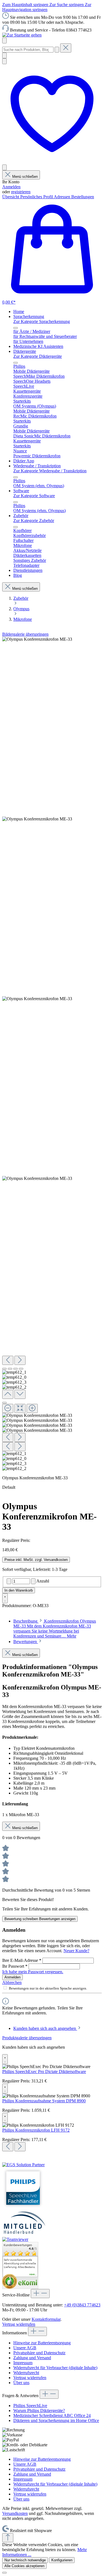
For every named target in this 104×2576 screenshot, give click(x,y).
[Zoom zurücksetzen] (20, 1408)
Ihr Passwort (15, 1966)
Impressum (23, 2363)
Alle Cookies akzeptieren (24, 2566)
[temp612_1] (37, 639)
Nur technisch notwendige (25, 2560)
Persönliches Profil (37, 197)
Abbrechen (12, 1982)
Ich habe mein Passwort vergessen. (33, 1972)
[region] (52, 1054)
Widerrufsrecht (26, 2373)
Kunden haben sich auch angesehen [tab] (45, 2028)
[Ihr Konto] (4, 167)
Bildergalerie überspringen (25, 634)
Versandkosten (15, 2513)
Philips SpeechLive (30, 2406)
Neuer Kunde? (76, 1951)
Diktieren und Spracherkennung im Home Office (56, 2420)
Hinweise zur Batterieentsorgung (42, 2343)
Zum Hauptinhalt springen (26, 5)
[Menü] (4, 41)
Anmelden (11, 187)
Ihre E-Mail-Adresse (22, 1960)
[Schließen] (4, 1403)
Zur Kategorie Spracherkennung (42, 321)
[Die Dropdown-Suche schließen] (66, 48)
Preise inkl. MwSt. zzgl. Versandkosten (36, 1560)
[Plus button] (33, 1581)
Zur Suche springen (67, 5)
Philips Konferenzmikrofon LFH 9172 (36, 2130)
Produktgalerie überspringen (27, 2038)
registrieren (21, 192)
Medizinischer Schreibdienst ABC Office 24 (52, 2415)
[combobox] (28, 50)
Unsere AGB (25, 2348)
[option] (20, 2263)
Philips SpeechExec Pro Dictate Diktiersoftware (44, 2072)
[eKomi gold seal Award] (10, 2281)
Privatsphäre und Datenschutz (39, 2353)
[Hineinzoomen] (32, 1408)
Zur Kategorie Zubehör (34, 521)
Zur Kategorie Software (34, 496)
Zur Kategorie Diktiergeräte (38, 356)
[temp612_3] (37, 999)
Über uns (21, 2383)
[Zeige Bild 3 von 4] (16, 1369)
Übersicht (11, 197)
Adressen (63, 197)
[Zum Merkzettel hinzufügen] (5, 1598)
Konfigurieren (62, 2560)
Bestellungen (83, 197)
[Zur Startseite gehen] (22, 35)
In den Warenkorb (19, 1590)
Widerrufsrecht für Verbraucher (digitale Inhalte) (55, 2368)
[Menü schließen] (16, 328)
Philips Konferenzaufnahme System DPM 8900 (44, 2101)
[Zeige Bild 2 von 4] (10, 1369)
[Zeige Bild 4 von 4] (21, 1369)
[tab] (55, 1629)
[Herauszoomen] (8, 1408)
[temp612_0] (37, 819)
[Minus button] (9, 1581)
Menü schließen (25, 177)
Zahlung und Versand (32, 2358)
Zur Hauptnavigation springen (47, 7)
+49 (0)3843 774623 (82, 2305)
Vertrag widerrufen (19, 2324)
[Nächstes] (20, 1360)
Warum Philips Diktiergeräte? (39, 2411)
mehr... (33, 2275)
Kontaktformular (46, 2319)
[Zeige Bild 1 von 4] (4, 1369)
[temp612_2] (37, 1179)
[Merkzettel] (52, 162)
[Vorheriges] (8, 1360)
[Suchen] (57, 50)
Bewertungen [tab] (26, 1642)
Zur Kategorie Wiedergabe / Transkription (50, 471)
